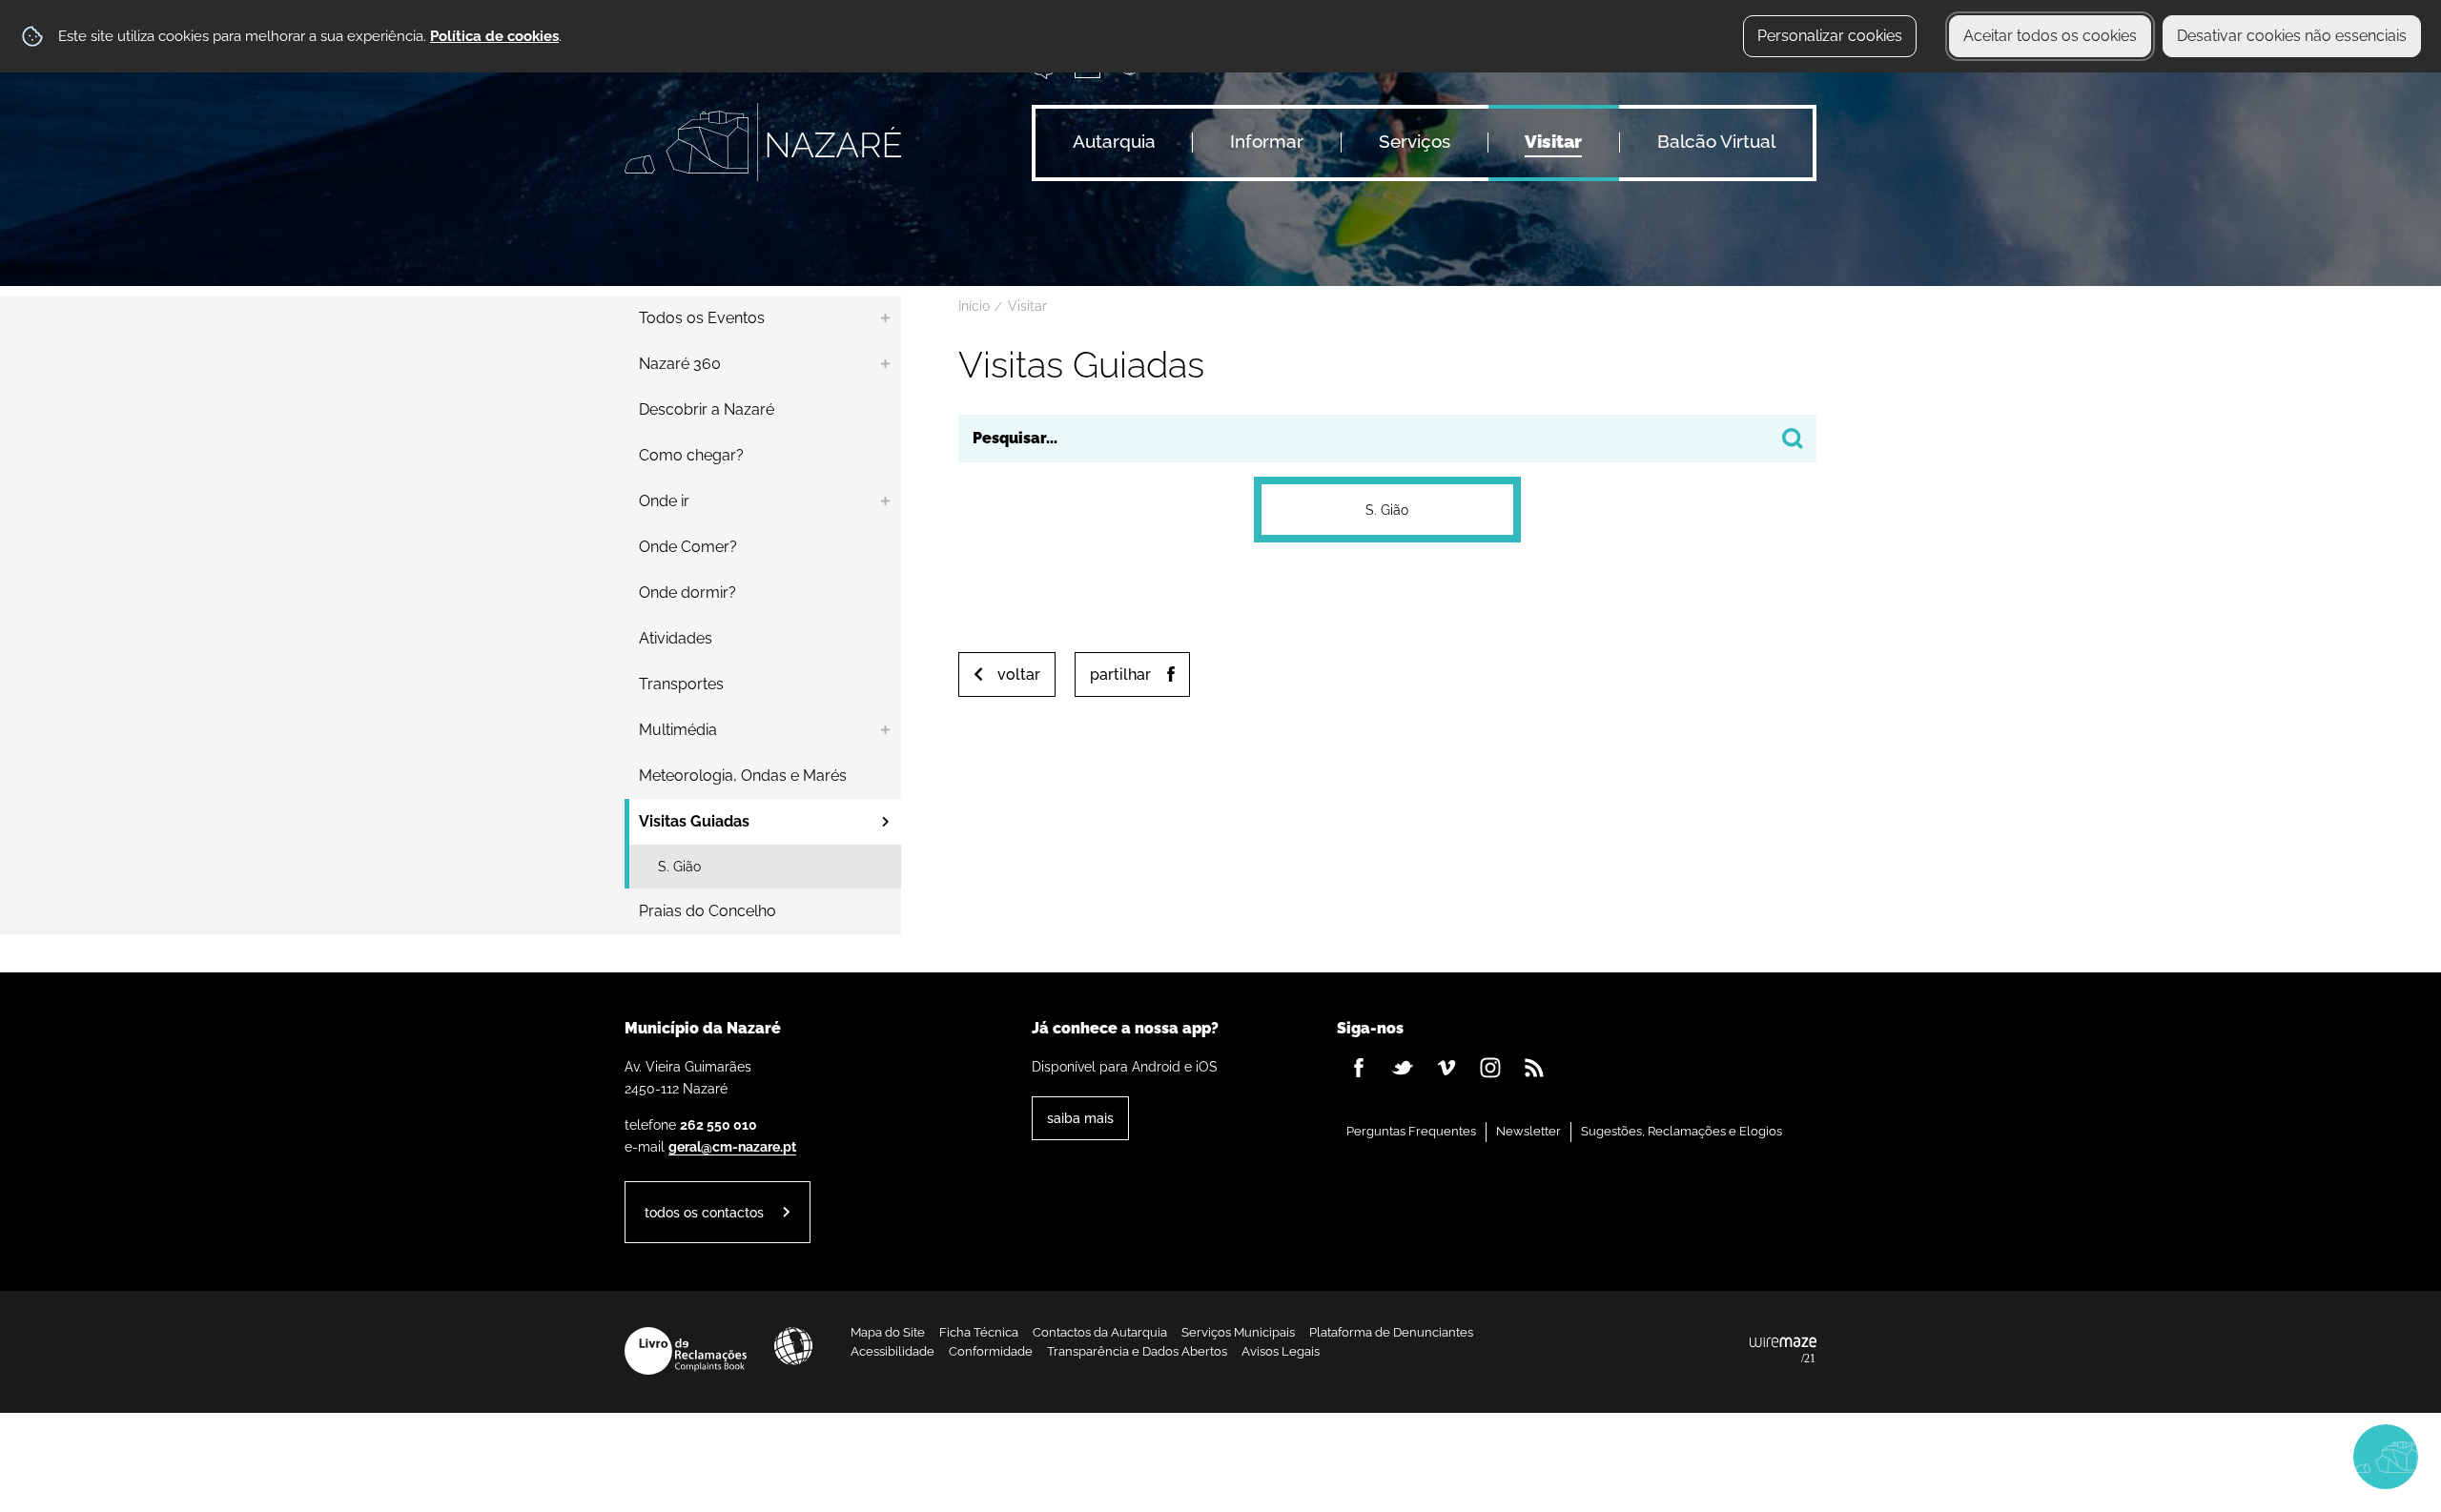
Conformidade (991, 1351)
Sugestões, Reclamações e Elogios (1682, 1131)
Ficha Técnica (979, 1332)
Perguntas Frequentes (1411, 1131)
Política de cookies (494, 36)
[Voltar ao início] (763, 142)
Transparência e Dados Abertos (1137, 1351)
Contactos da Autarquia (1100, 1332)
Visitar (1027, 306)
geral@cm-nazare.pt (732, 1146)
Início (974, 306)
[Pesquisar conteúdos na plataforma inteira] (1793, 439)
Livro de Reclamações (686, 1351)
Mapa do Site (888, 1332)
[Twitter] (1403, 1068)
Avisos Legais (1281, 1351)
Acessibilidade (793, 1346)
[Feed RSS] (1534, 1068)
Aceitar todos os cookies (2050, 36)
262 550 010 (718, 1124)
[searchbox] (1387, 439)
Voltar (1019, 674)
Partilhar (1120, 674)
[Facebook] (1359, 1068)
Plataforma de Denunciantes (1391, 1332)
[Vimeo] (1446, 1068)
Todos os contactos (704, 1212)
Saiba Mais (1080, 1118)
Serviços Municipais (1238, 1332)
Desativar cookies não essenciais (2292, 36)
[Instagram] (1490, 1068)
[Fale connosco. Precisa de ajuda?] (2219, 1456)
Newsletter (1528, 1131)
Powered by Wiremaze (1783, 1351)
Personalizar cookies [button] (1830, 36)
